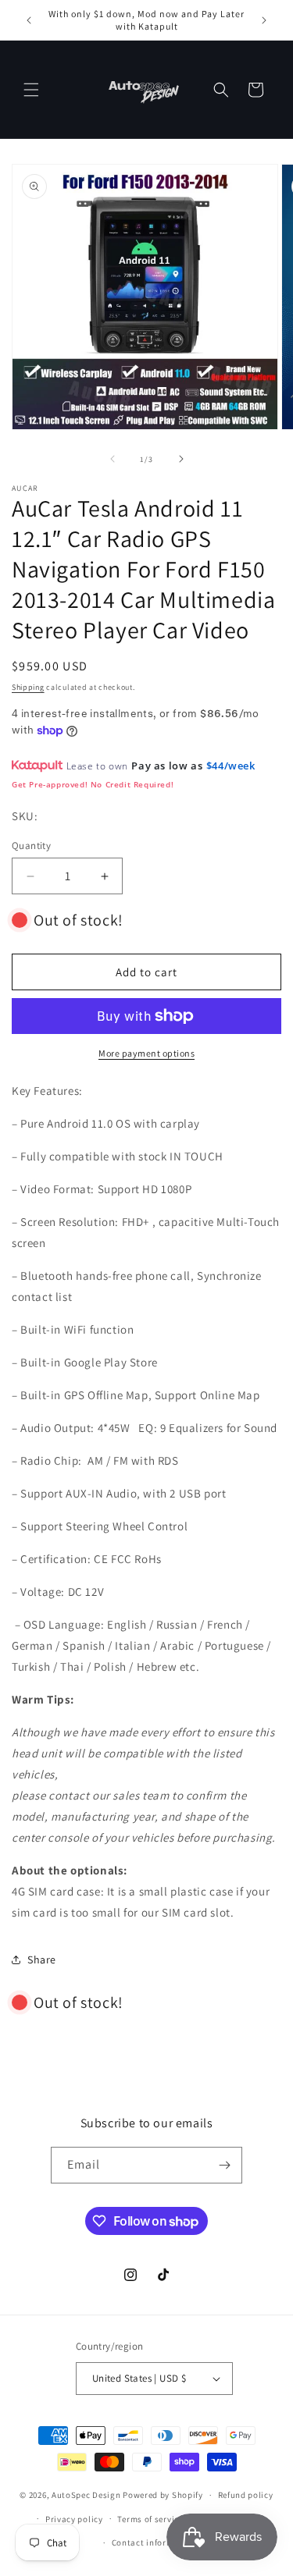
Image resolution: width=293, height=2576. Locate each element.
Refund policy (246, 2495)
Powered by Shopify (163, 2495)
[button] (31, 90)
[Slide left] (113, 459)
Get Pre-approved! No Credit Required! (93, 784)
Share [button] (42, 1960)
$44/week (231, 766)
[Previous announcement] (29, 20)
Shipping (28, 687)
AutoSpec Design (86, 2495)
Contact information (154, 2542)
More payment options (146, 1053)
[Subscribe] (224, 2165)
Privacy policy (74, 2519)
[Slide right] (181, 459)
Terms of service (150, 2519)
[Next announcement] (264, 20)
